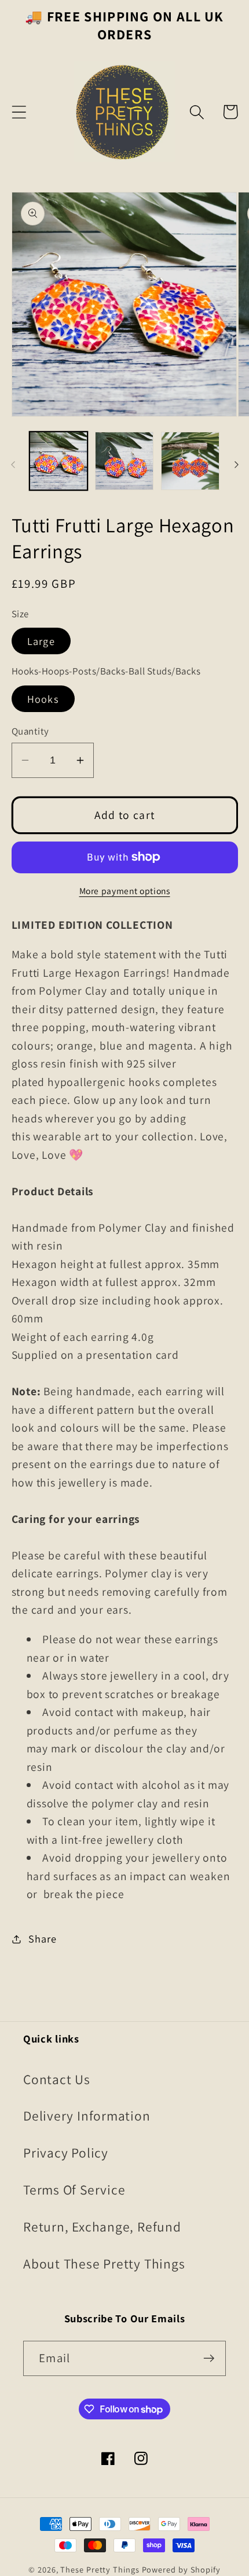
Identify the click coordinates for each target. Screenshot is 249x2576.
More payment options (125, 891)
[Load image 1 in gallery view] (59, 461)
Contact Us (57, 2079)
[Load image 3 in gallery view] (190, 461)
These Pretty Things (100, 2569)
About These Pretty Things (104, 2264)
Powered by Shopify (181, 2569)
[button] (19, 112)
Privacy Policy (66, 2153)
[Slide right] (236, 465)
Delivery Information (87, 2116)
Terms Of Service (74, 2190)
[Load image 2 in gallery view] (124, 461)
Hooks (43, 699)
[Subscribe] (209, 2358)
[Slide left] (13, 465)
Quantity (30, 731)
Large (41, 641)
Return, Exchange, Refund (102, 2227)
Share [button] (42, 1939)
